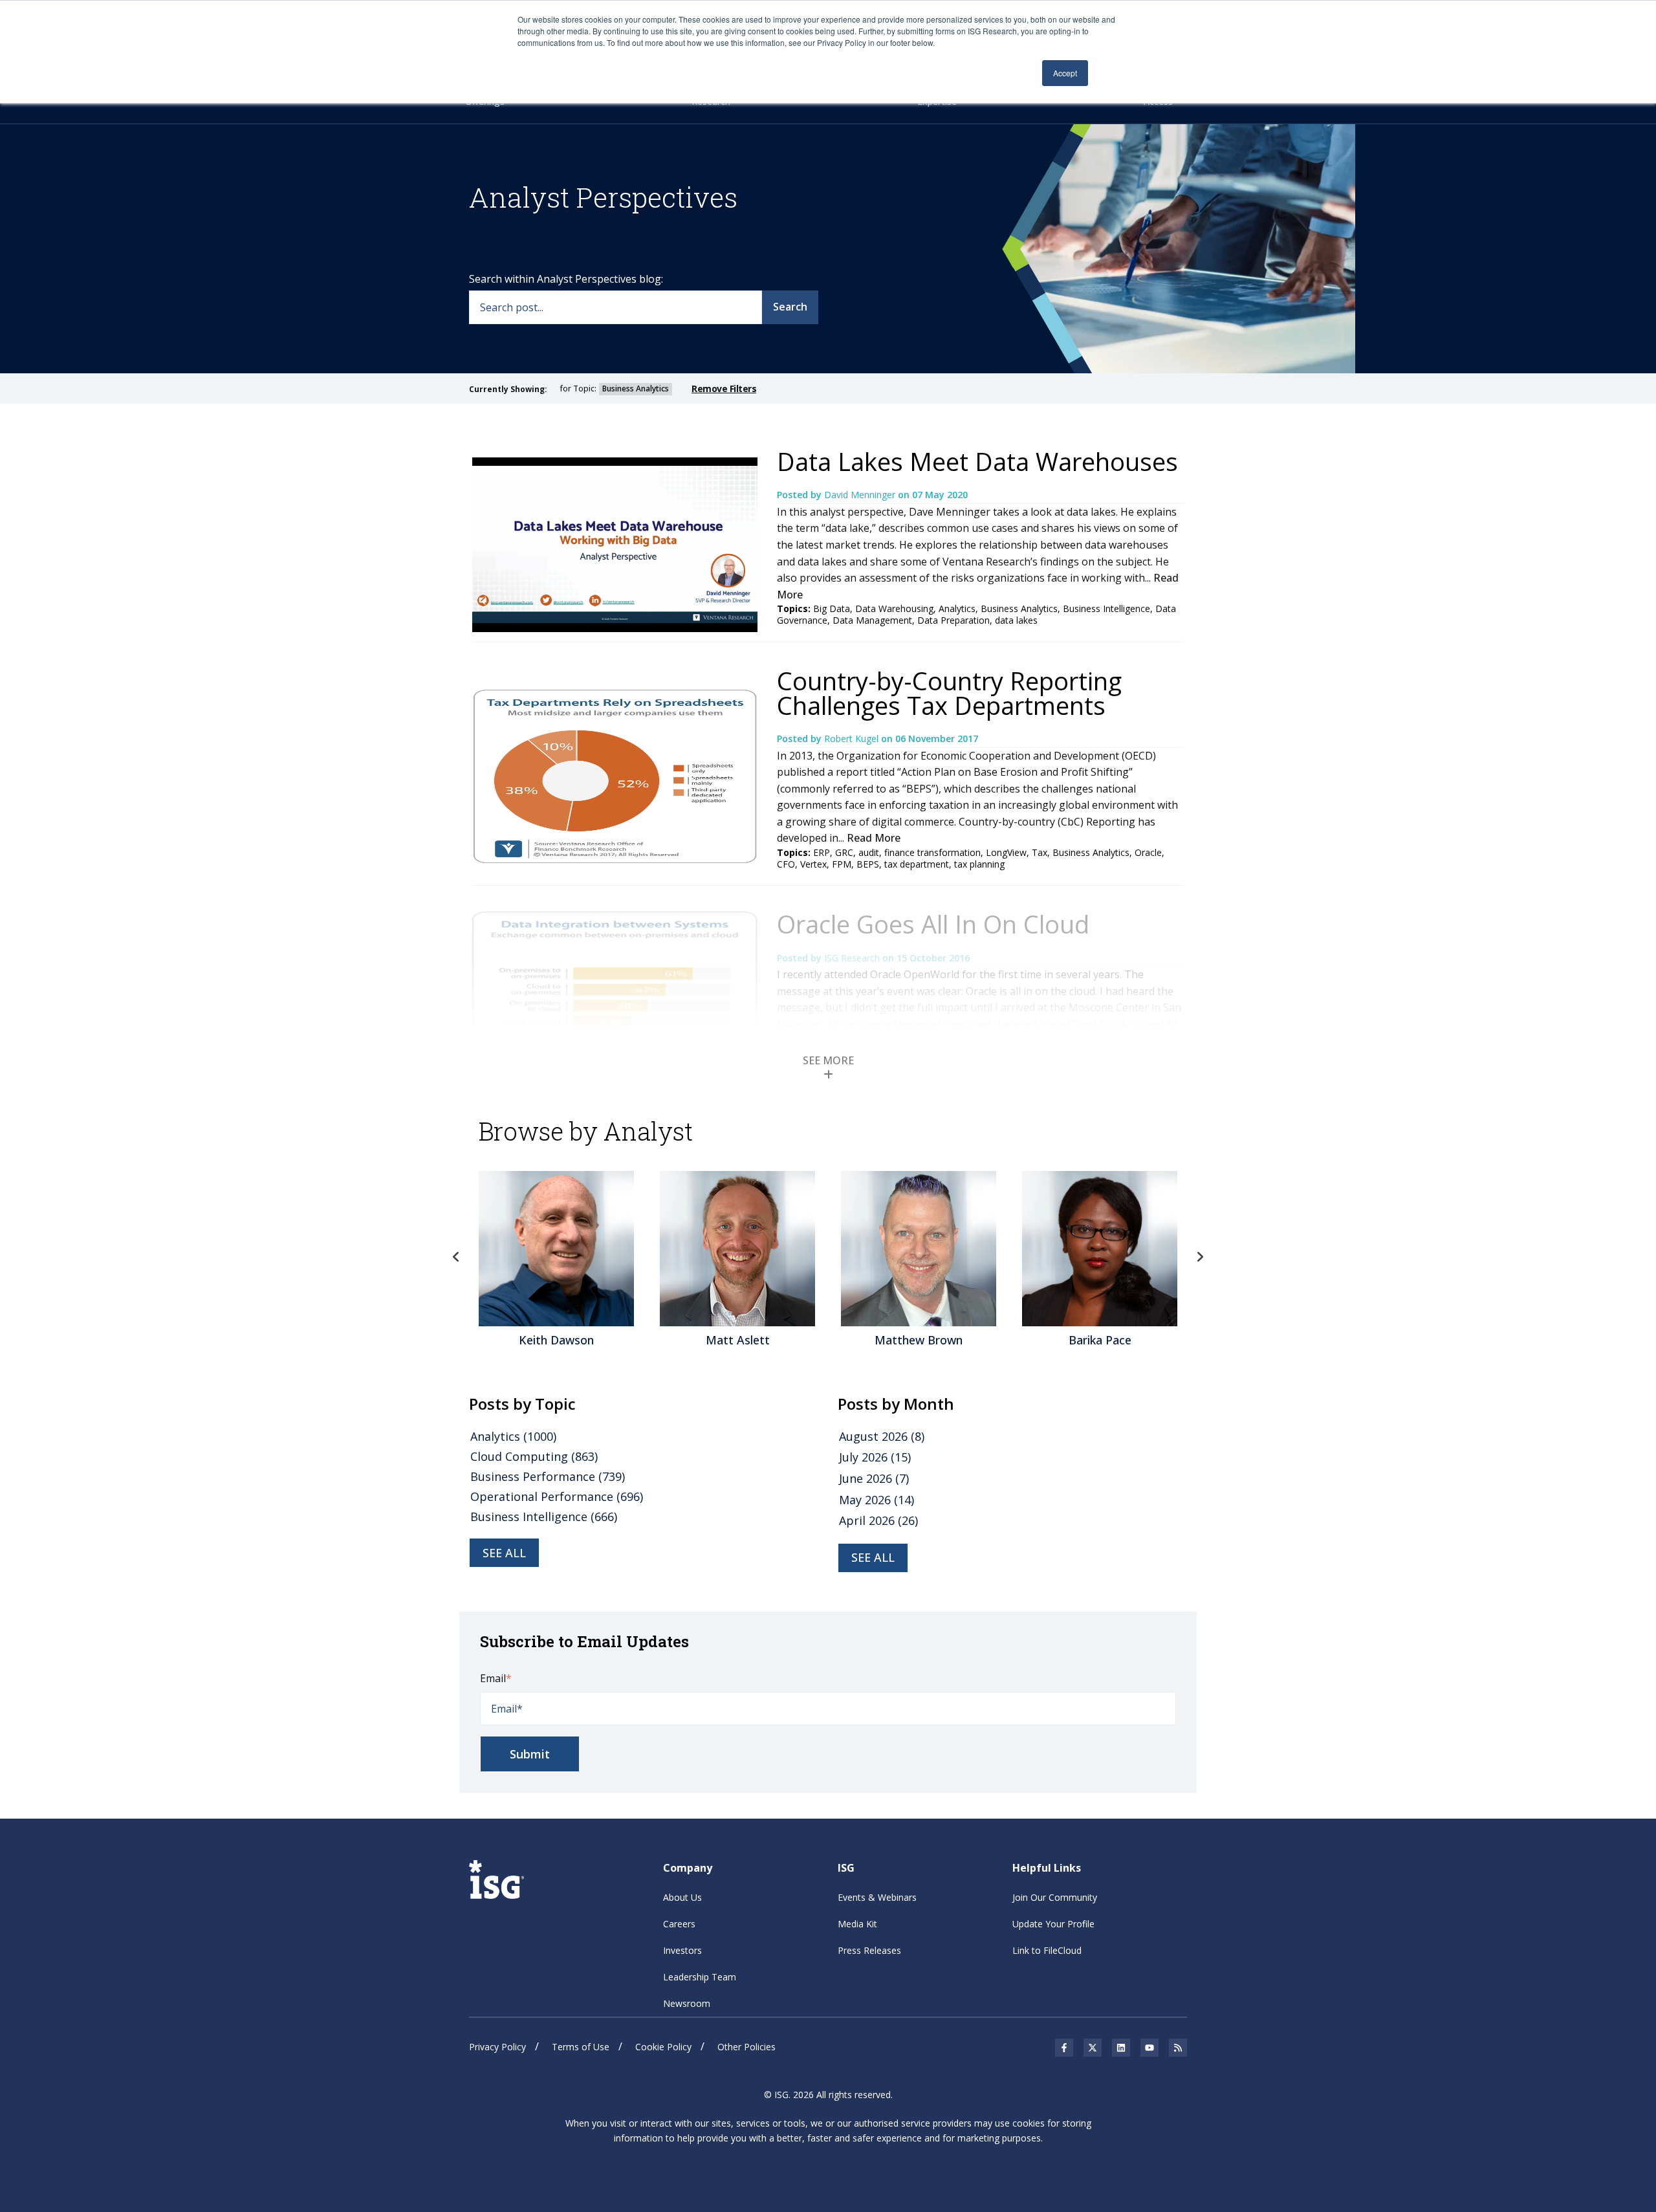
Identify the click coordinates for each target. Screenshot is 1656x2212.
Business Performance (548, 1476)
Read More (874, 838)
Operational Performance (557, 1496)
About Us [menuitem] (682, 1897)
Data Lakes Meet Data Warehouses (977, 461)
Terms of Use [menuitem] (581, 2047)
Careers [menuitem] (679, 1924)
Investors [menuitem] (682, 1950)
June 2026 (874, 1478)
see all (504, 1553)
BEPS (868, 864)
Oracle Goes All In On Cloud (933, 924)
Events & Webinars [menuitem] (877, 1897)
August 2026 (882, 1436)
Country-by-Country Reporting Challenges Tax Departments (949, 693)
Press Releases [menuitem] (869, 1950)
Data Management (872, 620)
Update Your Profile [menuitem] (1053, 1924)
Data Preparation (953, 620)
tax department (917, 864)
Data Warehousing (894, 608)
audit (869, 852)
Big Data (832, 608)
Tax (1040, 852)
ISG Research (853, 958)
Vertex (813, 864)
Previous (456, 1257)
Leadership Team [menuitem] (700, 1977)
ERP (822, 852)
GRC (844, 852)
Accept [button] (1065, 73)
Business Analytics (1019, 608)
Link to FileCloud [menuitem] (1047, 1950)
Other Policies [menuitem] (746, 2047)
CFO (786, 864)
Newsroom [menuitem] (687, 2003)
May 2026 (877, 1500)
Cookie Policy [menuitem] (663, 2047)
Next (1200, 1257)
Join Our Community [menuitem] (1055, 1897)
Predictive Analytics (895, 1055)
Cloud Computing (534, 1456)
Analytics (957, 608)
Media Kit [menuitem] (857, 1924)
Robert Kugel (853, 739)
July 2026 (875, 1457)
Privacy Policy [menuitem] (497, 2047)
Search (790, 307)
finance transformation (932, 852)
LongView (1006, 852)
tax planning (979, 864)
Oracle (1148, 852)
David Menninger (861, 495)
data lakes (1016, 620)
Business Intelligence (1106, 608)
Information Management (882, 1067)
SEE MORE (828, 1060)
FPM (842, 864)
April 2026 (878, 1520)
